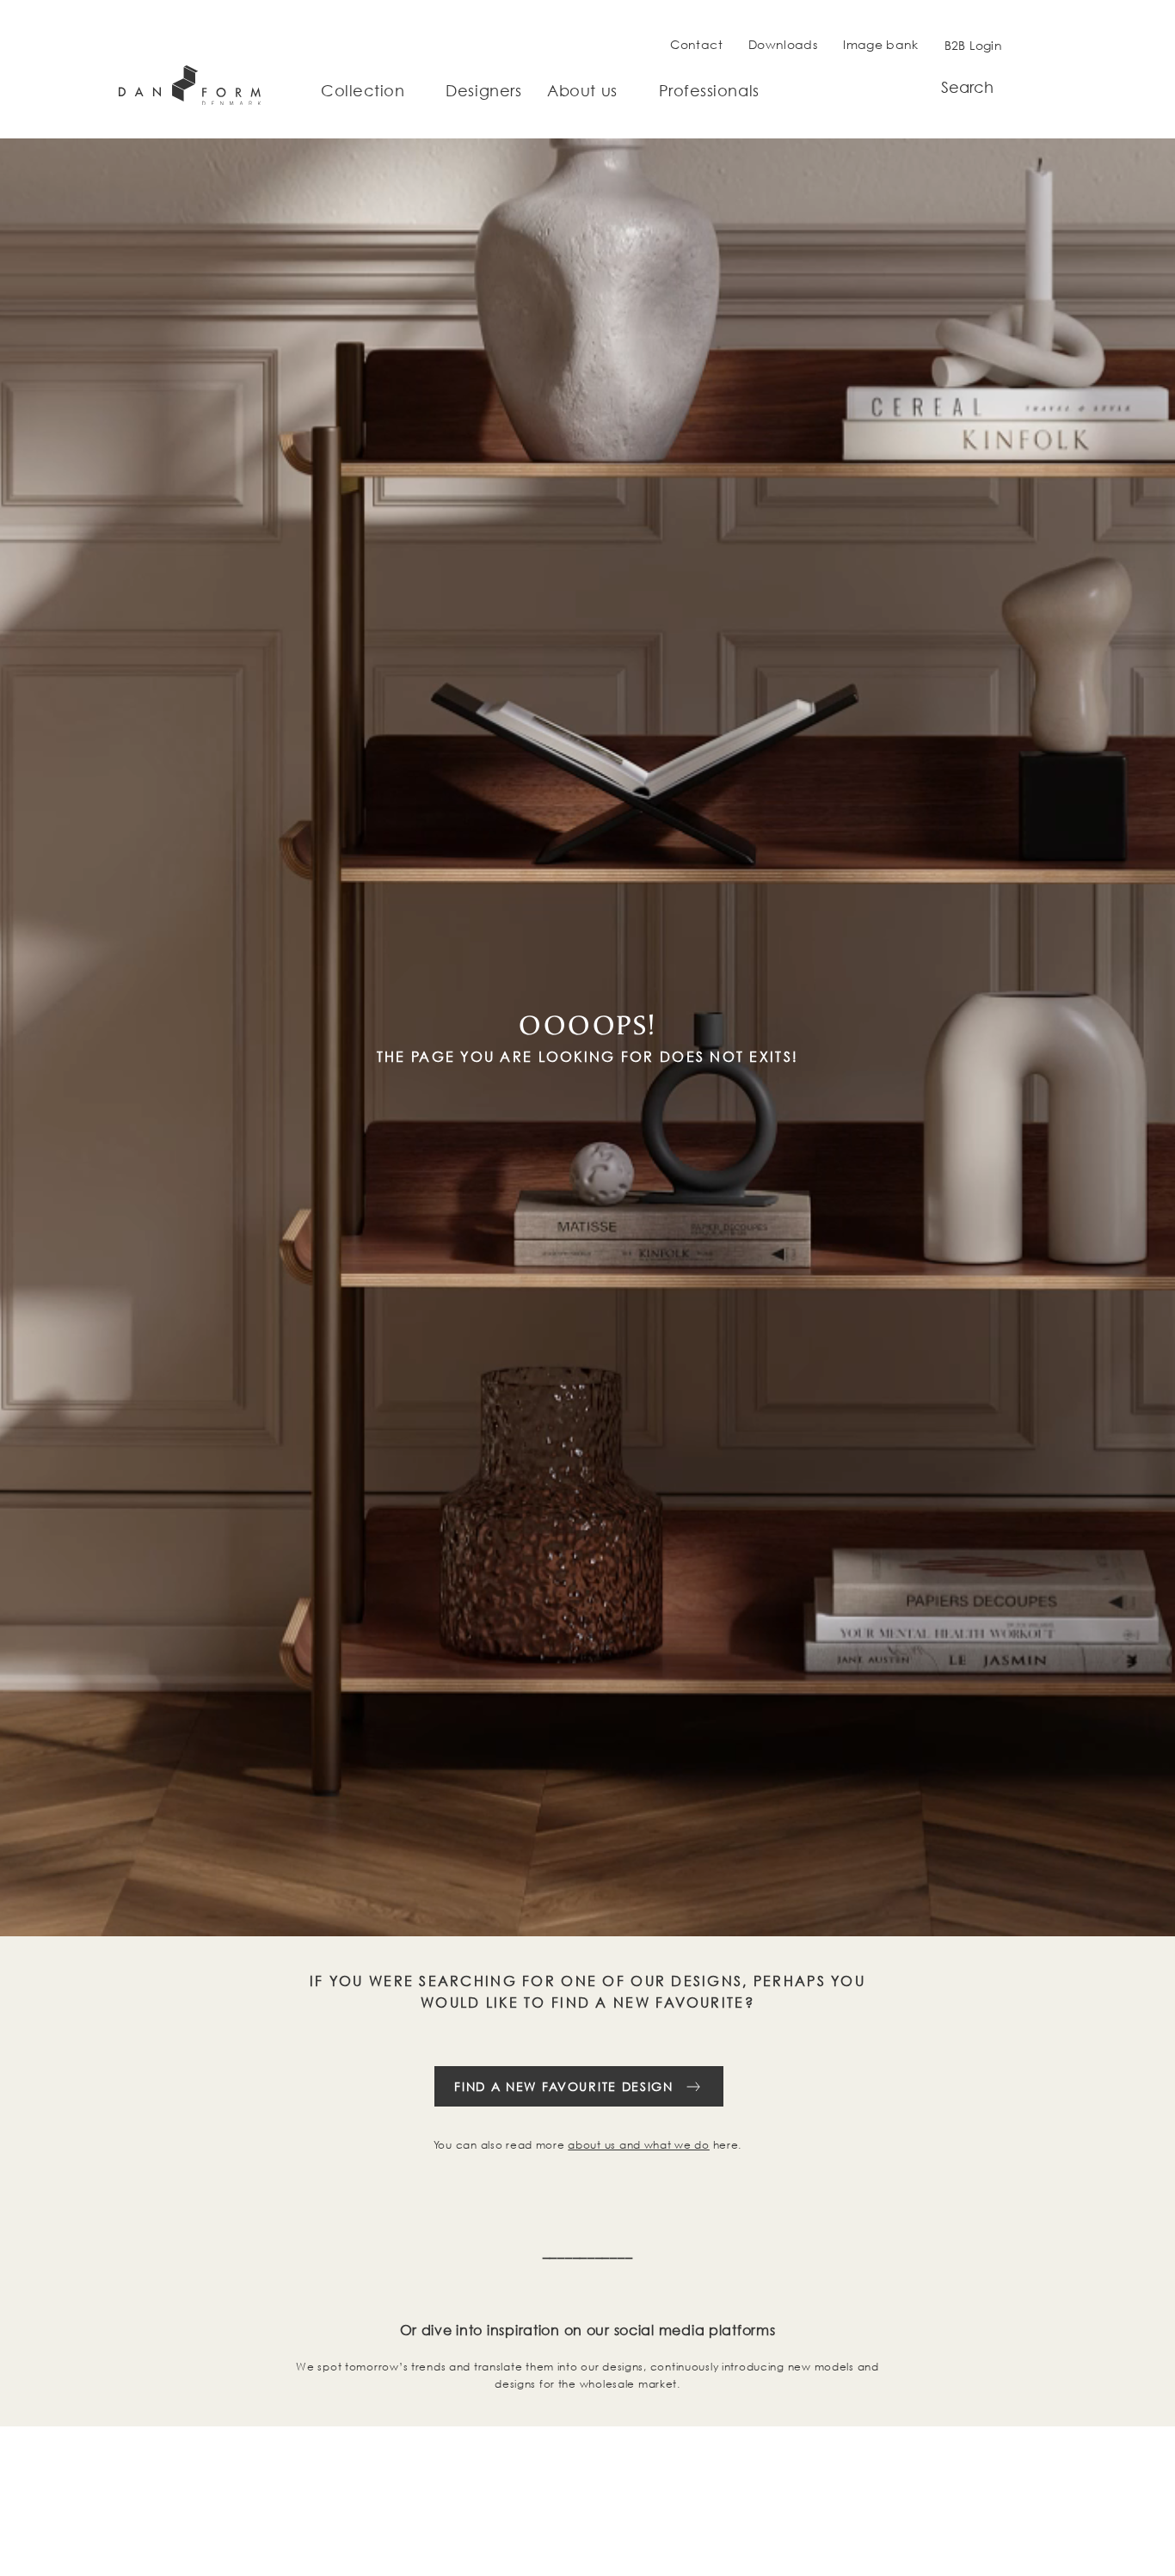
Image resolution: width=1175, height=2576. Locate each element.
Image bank (881, 44)
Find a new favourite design (563, 2086)
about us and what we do (639, 2145)
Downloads (783, 44)
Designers (483, 91)
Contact (696, 44)
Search (967, 87)
